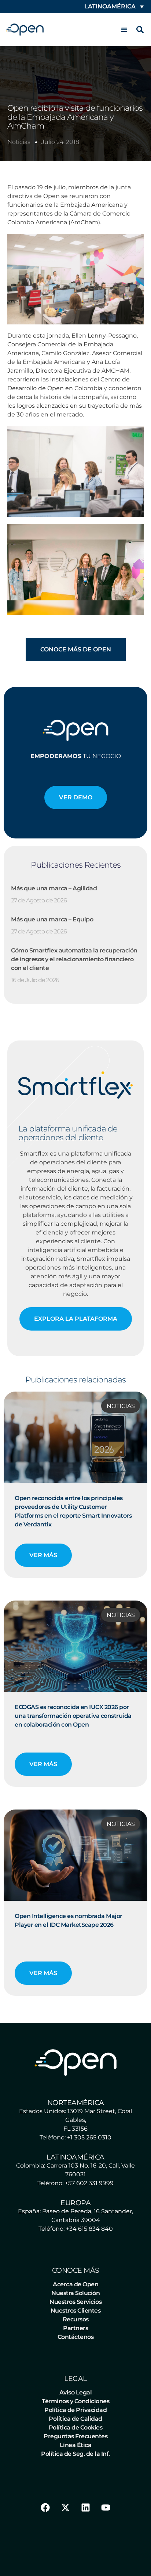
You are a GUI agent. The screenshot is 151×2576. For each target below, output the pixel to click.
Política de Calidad (75, 2419)
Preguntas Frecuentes (75, 2436)
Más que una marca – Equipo (52, 919)
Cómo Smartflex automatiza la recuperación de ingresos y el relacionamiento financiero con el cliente (74, 959)
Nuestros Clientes (76, 2311)
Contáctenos (76, 2337)
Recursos (76, 2319)
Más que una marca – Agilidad (54, 888)
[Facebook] (45, 2508)
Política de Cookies (76, 2427)
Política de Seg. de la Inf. (75, 2454)
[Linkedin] (86, 2508)
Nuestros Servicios (75, 2302)
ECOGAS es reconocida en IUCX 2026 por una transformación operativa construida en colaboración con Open (73, 1716)
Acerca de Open (75, 2284)
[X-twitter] (66, 2508)
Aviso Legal (76, 2392)
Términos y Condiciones (75, 2401)
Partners (75, 2328)
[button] (124, 30)
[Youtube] (106, 2508)
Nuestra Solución (75, 2293)
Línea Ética (76, 2445)
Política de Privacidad (75, 2410)
